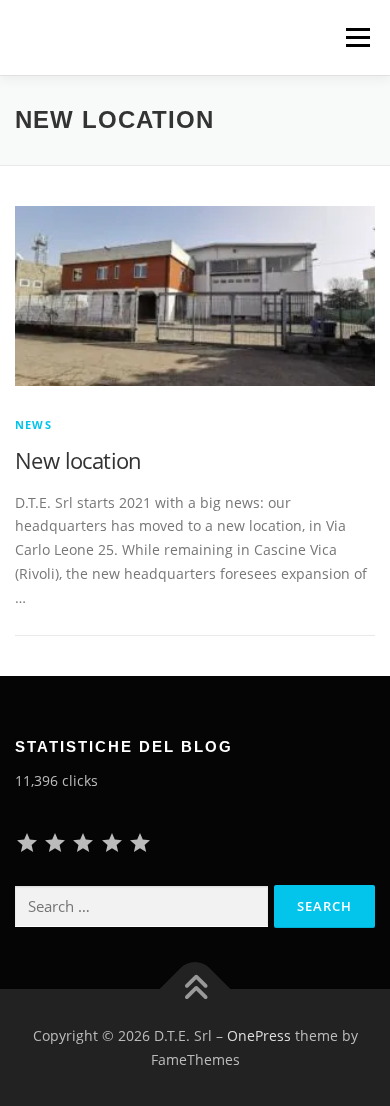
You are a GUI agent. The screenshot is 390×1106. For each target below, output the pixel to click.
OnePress (259, 1035)
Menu (357, 37)
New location (78, 460)
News (33, 424)
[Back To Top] (195, 988)
